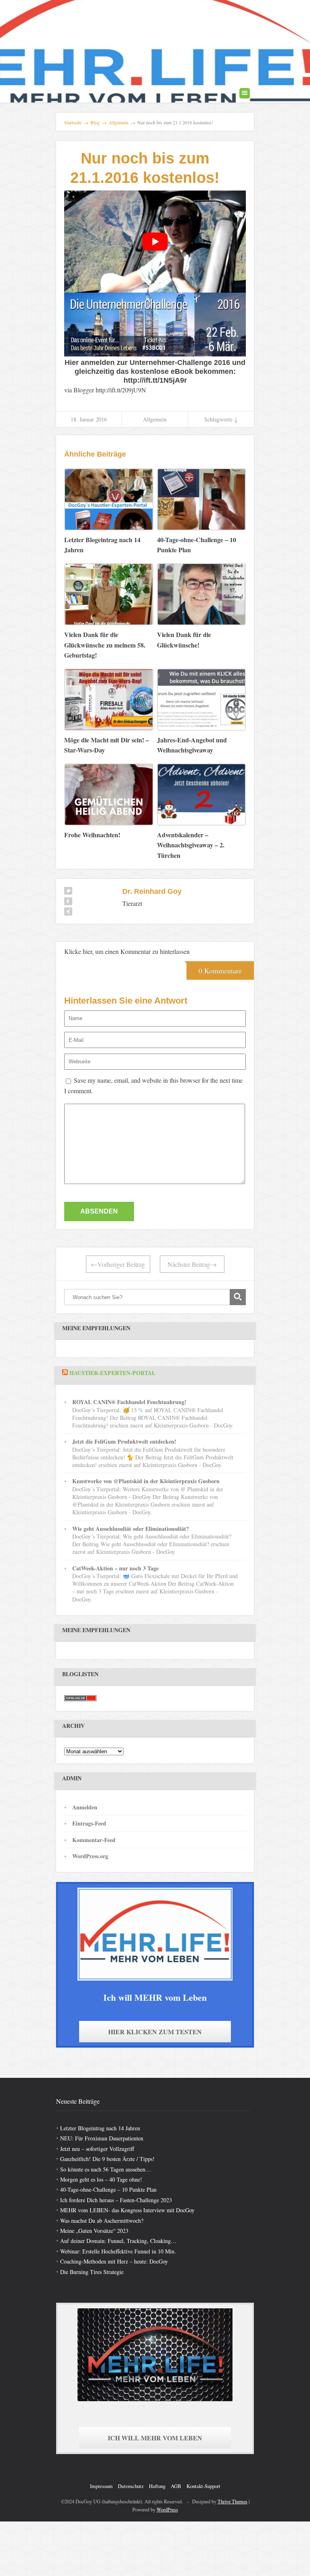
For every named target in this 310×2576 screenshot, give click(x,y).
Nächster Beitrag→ (192, 1264)
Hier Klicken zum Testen (155, 2032)
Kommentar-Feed (94, 1840)
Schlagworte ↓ (221, 419)
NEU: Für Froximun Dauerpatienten (102, 2138)
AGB (176, 2486)
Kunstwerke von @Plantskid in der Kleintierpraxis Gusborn (146, 1481)
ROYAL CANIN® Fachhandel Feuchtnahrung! (129, 1402)
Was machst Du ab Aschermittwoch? (102, 2221)
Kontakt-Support (203, 2486)
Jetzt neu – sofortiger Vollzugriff (97, 2149)
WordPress (167, 2509)
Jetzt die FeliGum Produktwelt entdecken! (124, 1441)
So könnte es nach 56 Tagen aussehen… (106, 2169)
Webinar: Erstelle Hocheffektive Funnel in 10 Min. (118, 2251)
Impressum (101, 2486)
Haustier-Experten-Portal (112, 1373)
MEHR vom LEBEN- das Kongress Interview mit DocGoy (127, 2210)
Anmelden (85, 1807)
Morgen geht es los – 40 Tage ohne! (101, 2179)
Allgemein (155, 419)
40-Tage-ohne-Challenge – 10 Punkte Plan (108, 2189)
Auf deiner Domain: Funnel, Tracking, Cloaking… (118, 2241)
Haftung (157, 2486)
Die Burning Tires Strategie (92, 2272)
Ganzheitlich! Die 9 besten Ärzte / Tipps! (107, 2159)
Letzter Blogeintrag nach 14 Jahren (100, 2128)
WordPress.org (90, 1856)
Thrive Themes (232, 2501)
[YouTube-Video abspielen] (155, 242)
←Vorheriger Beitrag (118, 1264)
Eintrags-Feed (89, 1823)
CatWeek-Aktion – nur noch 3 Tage (115, 1568)
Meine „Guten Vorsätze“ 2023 (94, 2231)
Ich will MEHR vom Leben (155, 2438)
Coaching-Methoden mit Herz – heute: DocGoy (114, 2261)
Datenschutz (131, 2486)
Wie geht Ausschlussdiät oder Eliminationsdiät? (131, 1529)
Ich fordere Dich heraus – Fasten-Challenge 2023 (116, 2200)
